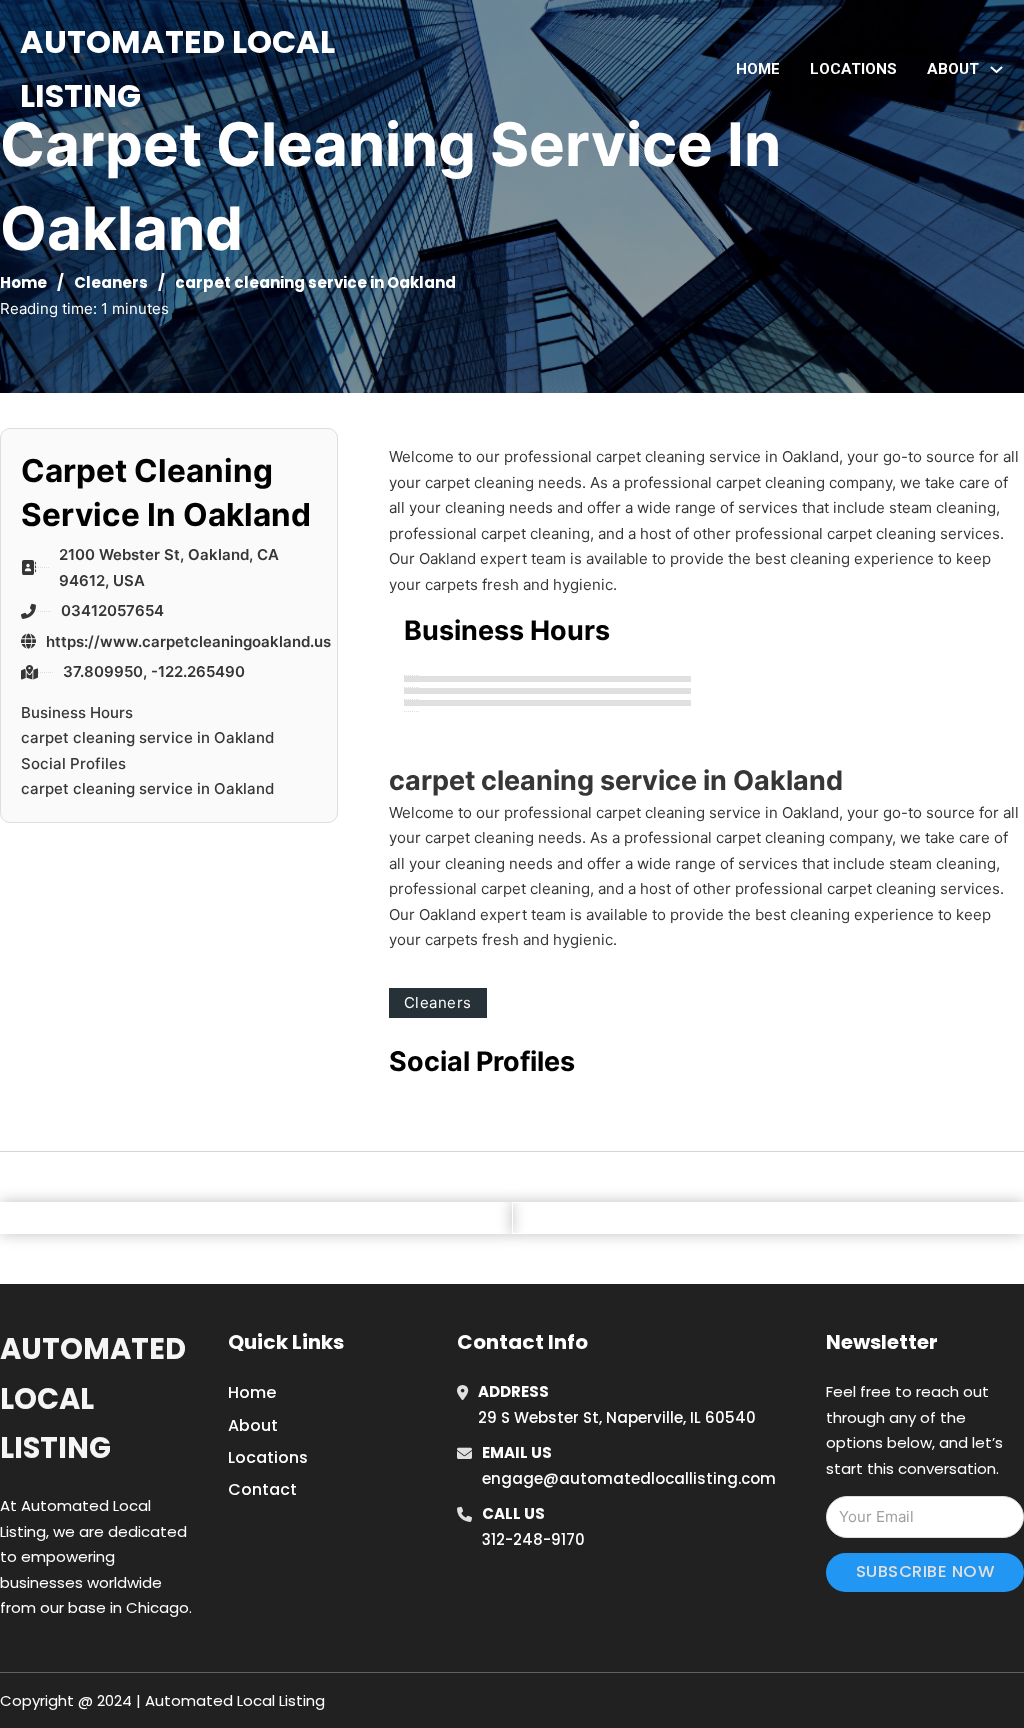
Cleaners (111, 282)
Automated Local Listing (177, 68)
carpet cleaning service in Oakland (147, 737)
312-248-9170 (533, 1539)
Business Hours (77, 712)
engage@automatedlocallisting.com (629, 1478)
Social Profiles (73, 763)
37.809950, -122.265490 (154, 671)
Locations (853, 69)
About (253, 1425)
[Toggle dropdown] (996, 69)
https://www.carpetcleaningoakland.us (188, 641)
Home (758, 69)
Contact (262, 1489)
